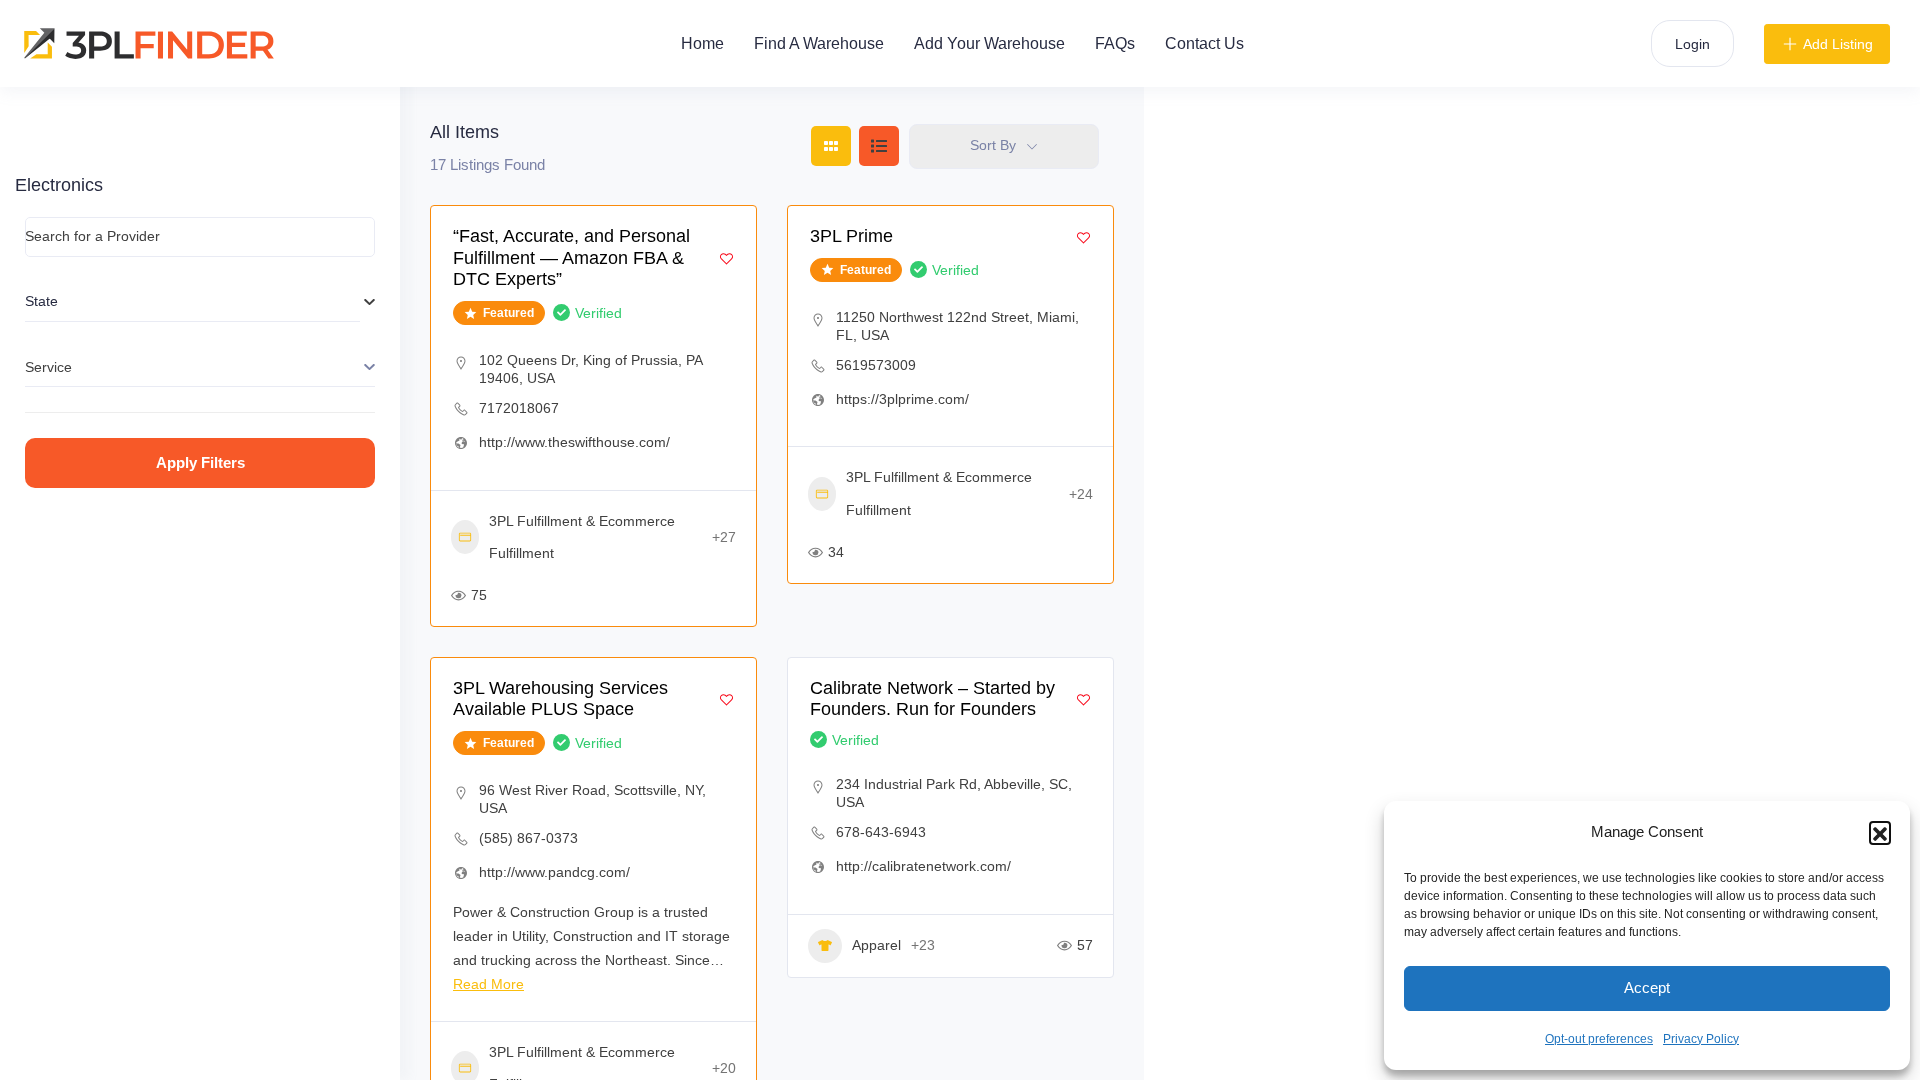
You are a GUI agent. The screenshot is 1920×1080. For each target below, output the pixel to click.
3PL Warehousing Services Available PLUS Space (560, 699)
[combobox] (192, 302)
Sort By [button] (993, 145)
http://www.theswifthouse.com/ (574, 442)
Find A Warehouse (819, 43)
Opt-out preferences (1599, 1039)
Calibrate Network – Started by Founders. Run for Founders (932, 699)
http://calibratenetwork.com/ (923, 866)
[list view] (879, 146)
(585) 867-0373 (528, 838)
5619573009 (876, 365)
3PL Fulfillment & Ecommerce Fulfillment (582, 537)
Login (1692, 44)
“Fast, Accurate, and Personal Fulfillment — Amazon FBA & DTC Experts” (571, 257)
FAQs (1115, 43)
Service (48, 367)
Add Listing (1838, 44)
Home (702, 43)
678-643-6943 (881, 832)
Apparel (876, 945)
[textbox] (192, 301)
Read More (488, 984)
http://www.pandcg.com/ (554, 872)
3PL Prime (851, 236)
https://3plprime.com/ (902, 399)
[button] (1880, 832)
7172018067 (519, 408)
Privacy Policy (1701, 1039)
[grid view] (831, 146)
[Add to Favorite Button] (726, 258)
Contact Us (1204, 43)
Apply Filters (200, 462)
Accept (1647, 987)
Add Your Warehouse (989, 43)
